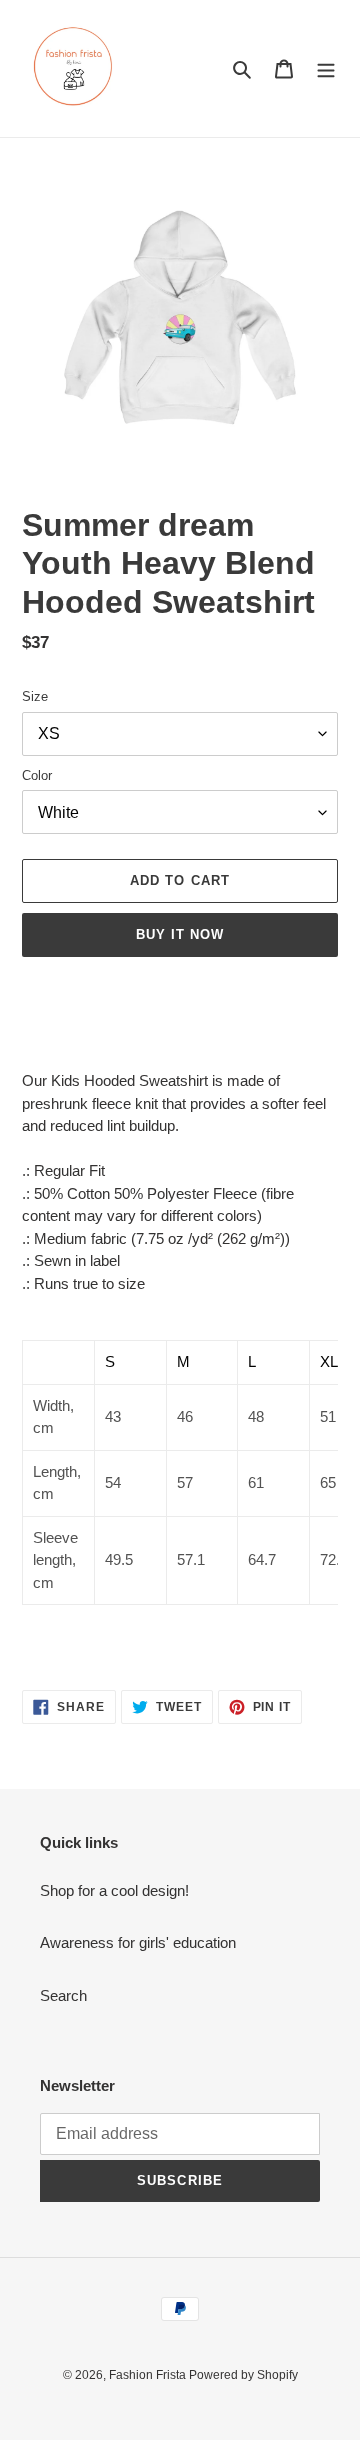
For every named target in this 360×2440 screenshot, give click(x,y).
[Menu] (326, 68)
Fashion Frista (149, 2375)
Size (35, 696)
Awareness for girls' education (138, 1942)
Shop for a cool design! (114, 1890)
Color (37, 775)
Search (63, 1995)
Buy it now (180, 934)
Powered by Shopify (243, 2375)
